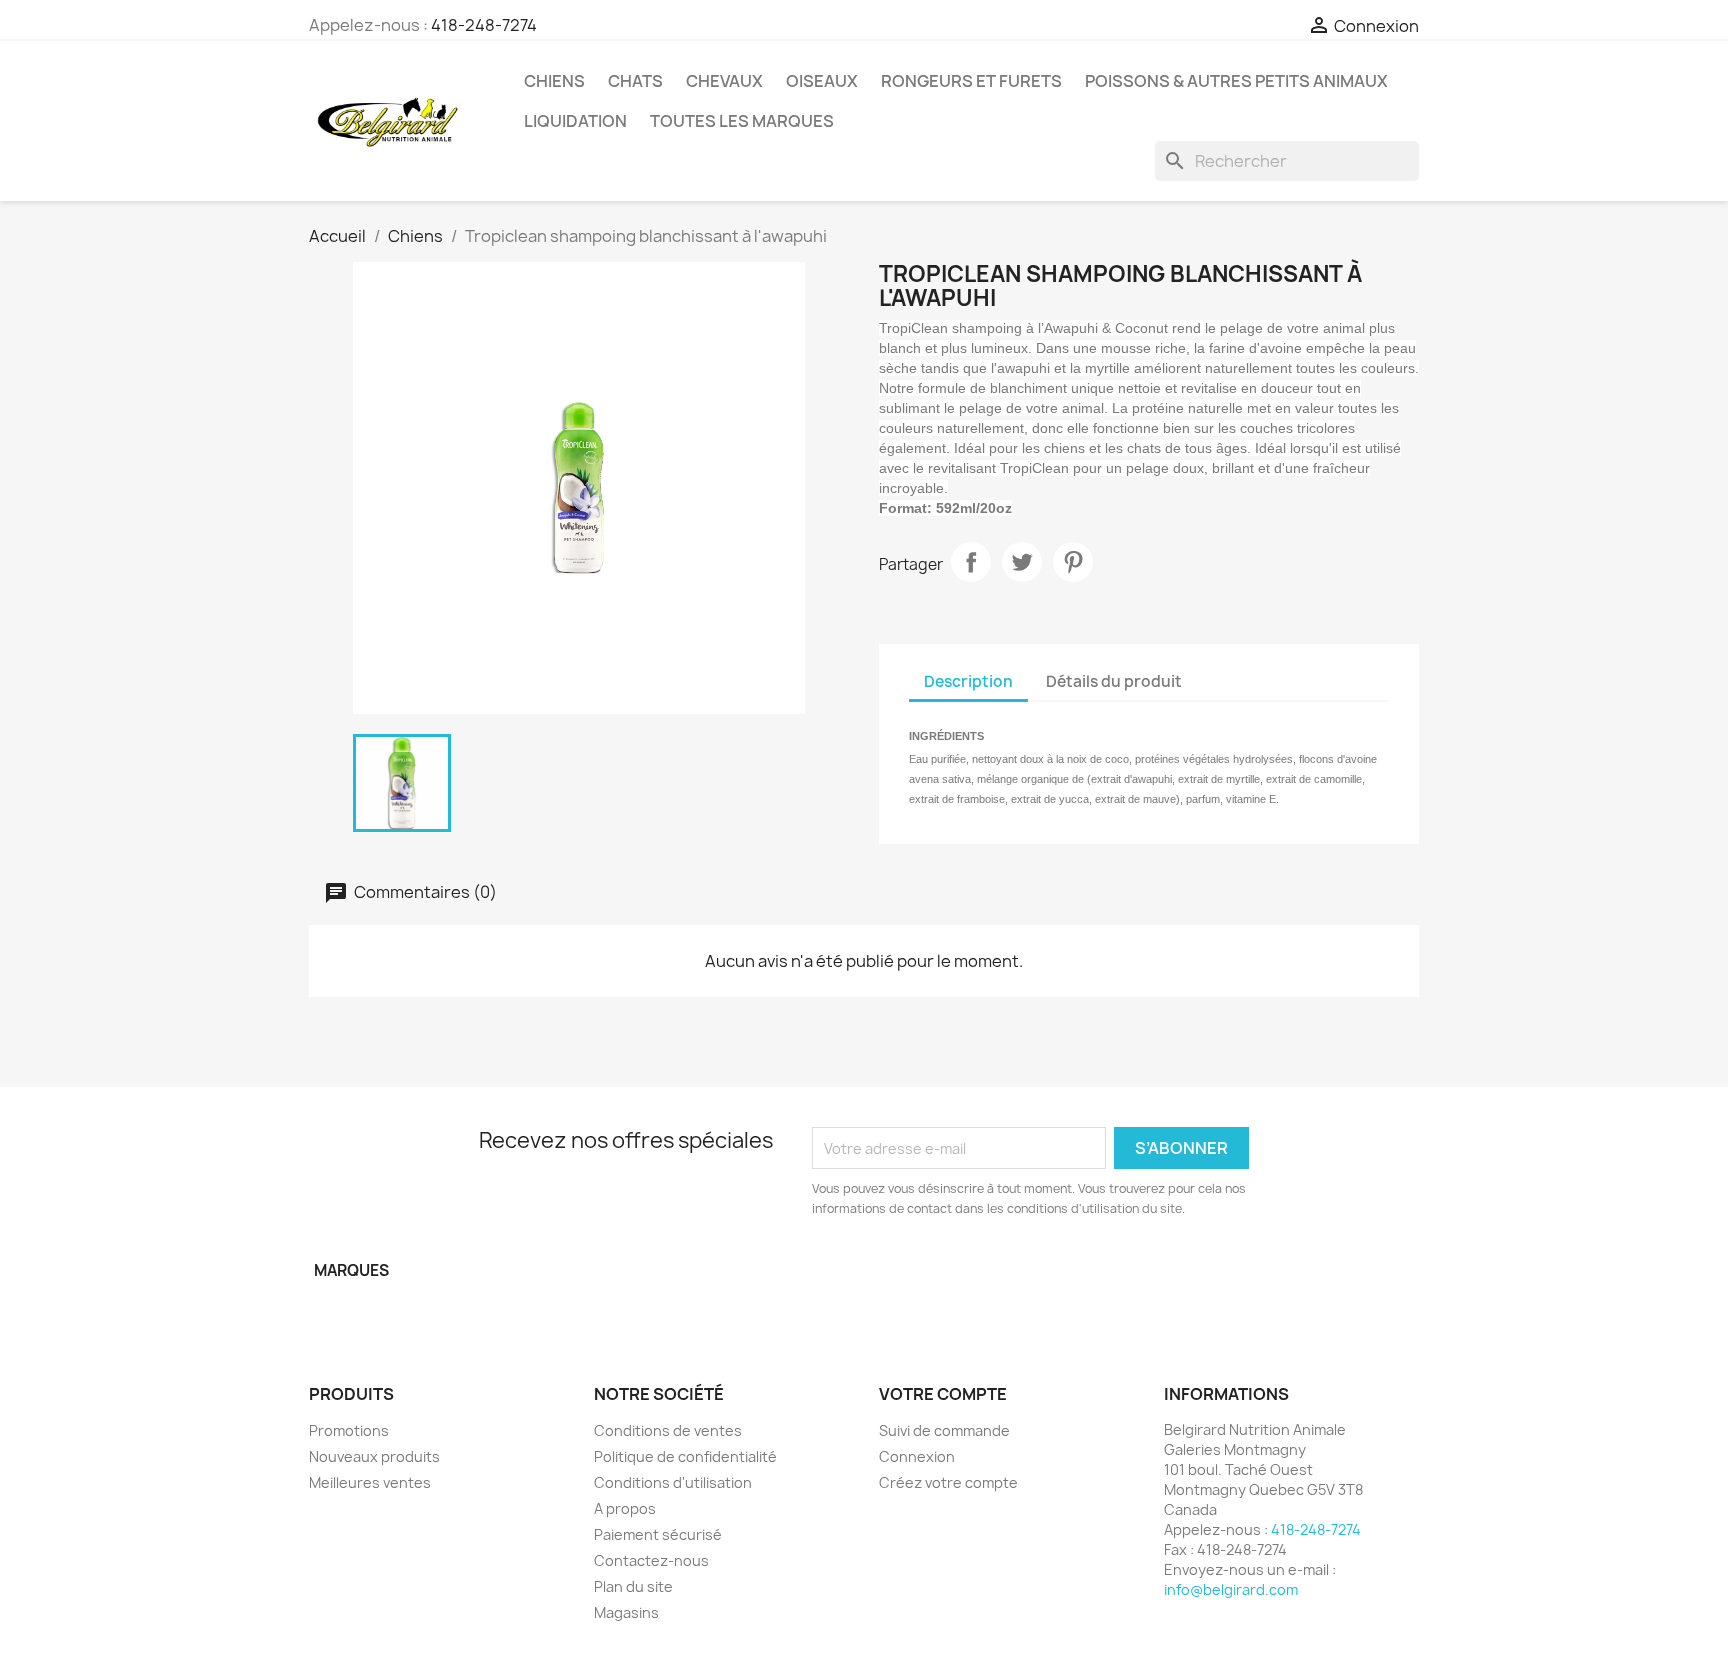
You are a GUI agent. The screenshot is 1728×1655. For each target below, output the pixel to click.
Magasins (626, 1612)
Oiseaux (822, 81)
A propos (625, 1508)
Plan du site (633, 1586)
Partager (971, 562)
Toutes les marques (742, 121)
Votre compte (943, 1394)
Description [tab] (968, 681)
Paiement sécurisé (658, 1534)
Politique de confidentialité (685, 1456)
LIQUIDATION (575, 121)
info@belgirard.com (1231, 1589)
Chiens (554, 81)
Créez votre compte (948, 1482)
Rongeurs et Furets (971, 81)
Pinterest (1073, 562)
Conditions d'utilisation (673, 1482)
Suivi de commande (944, 1430)
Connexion (917, 1456)
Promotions (349, 1430)
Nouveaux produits (374, 1456)
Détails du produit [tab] (1114, 681)
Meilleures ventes (370, 1482)
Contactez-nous (651, 1560)
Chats (635, 81)
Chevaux (724, 81)
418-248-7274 (484, 25)
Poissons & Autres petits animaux (1236, 81)
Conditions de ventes (668, 1430)
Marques (351, 1270)
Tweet (1022, 562)
